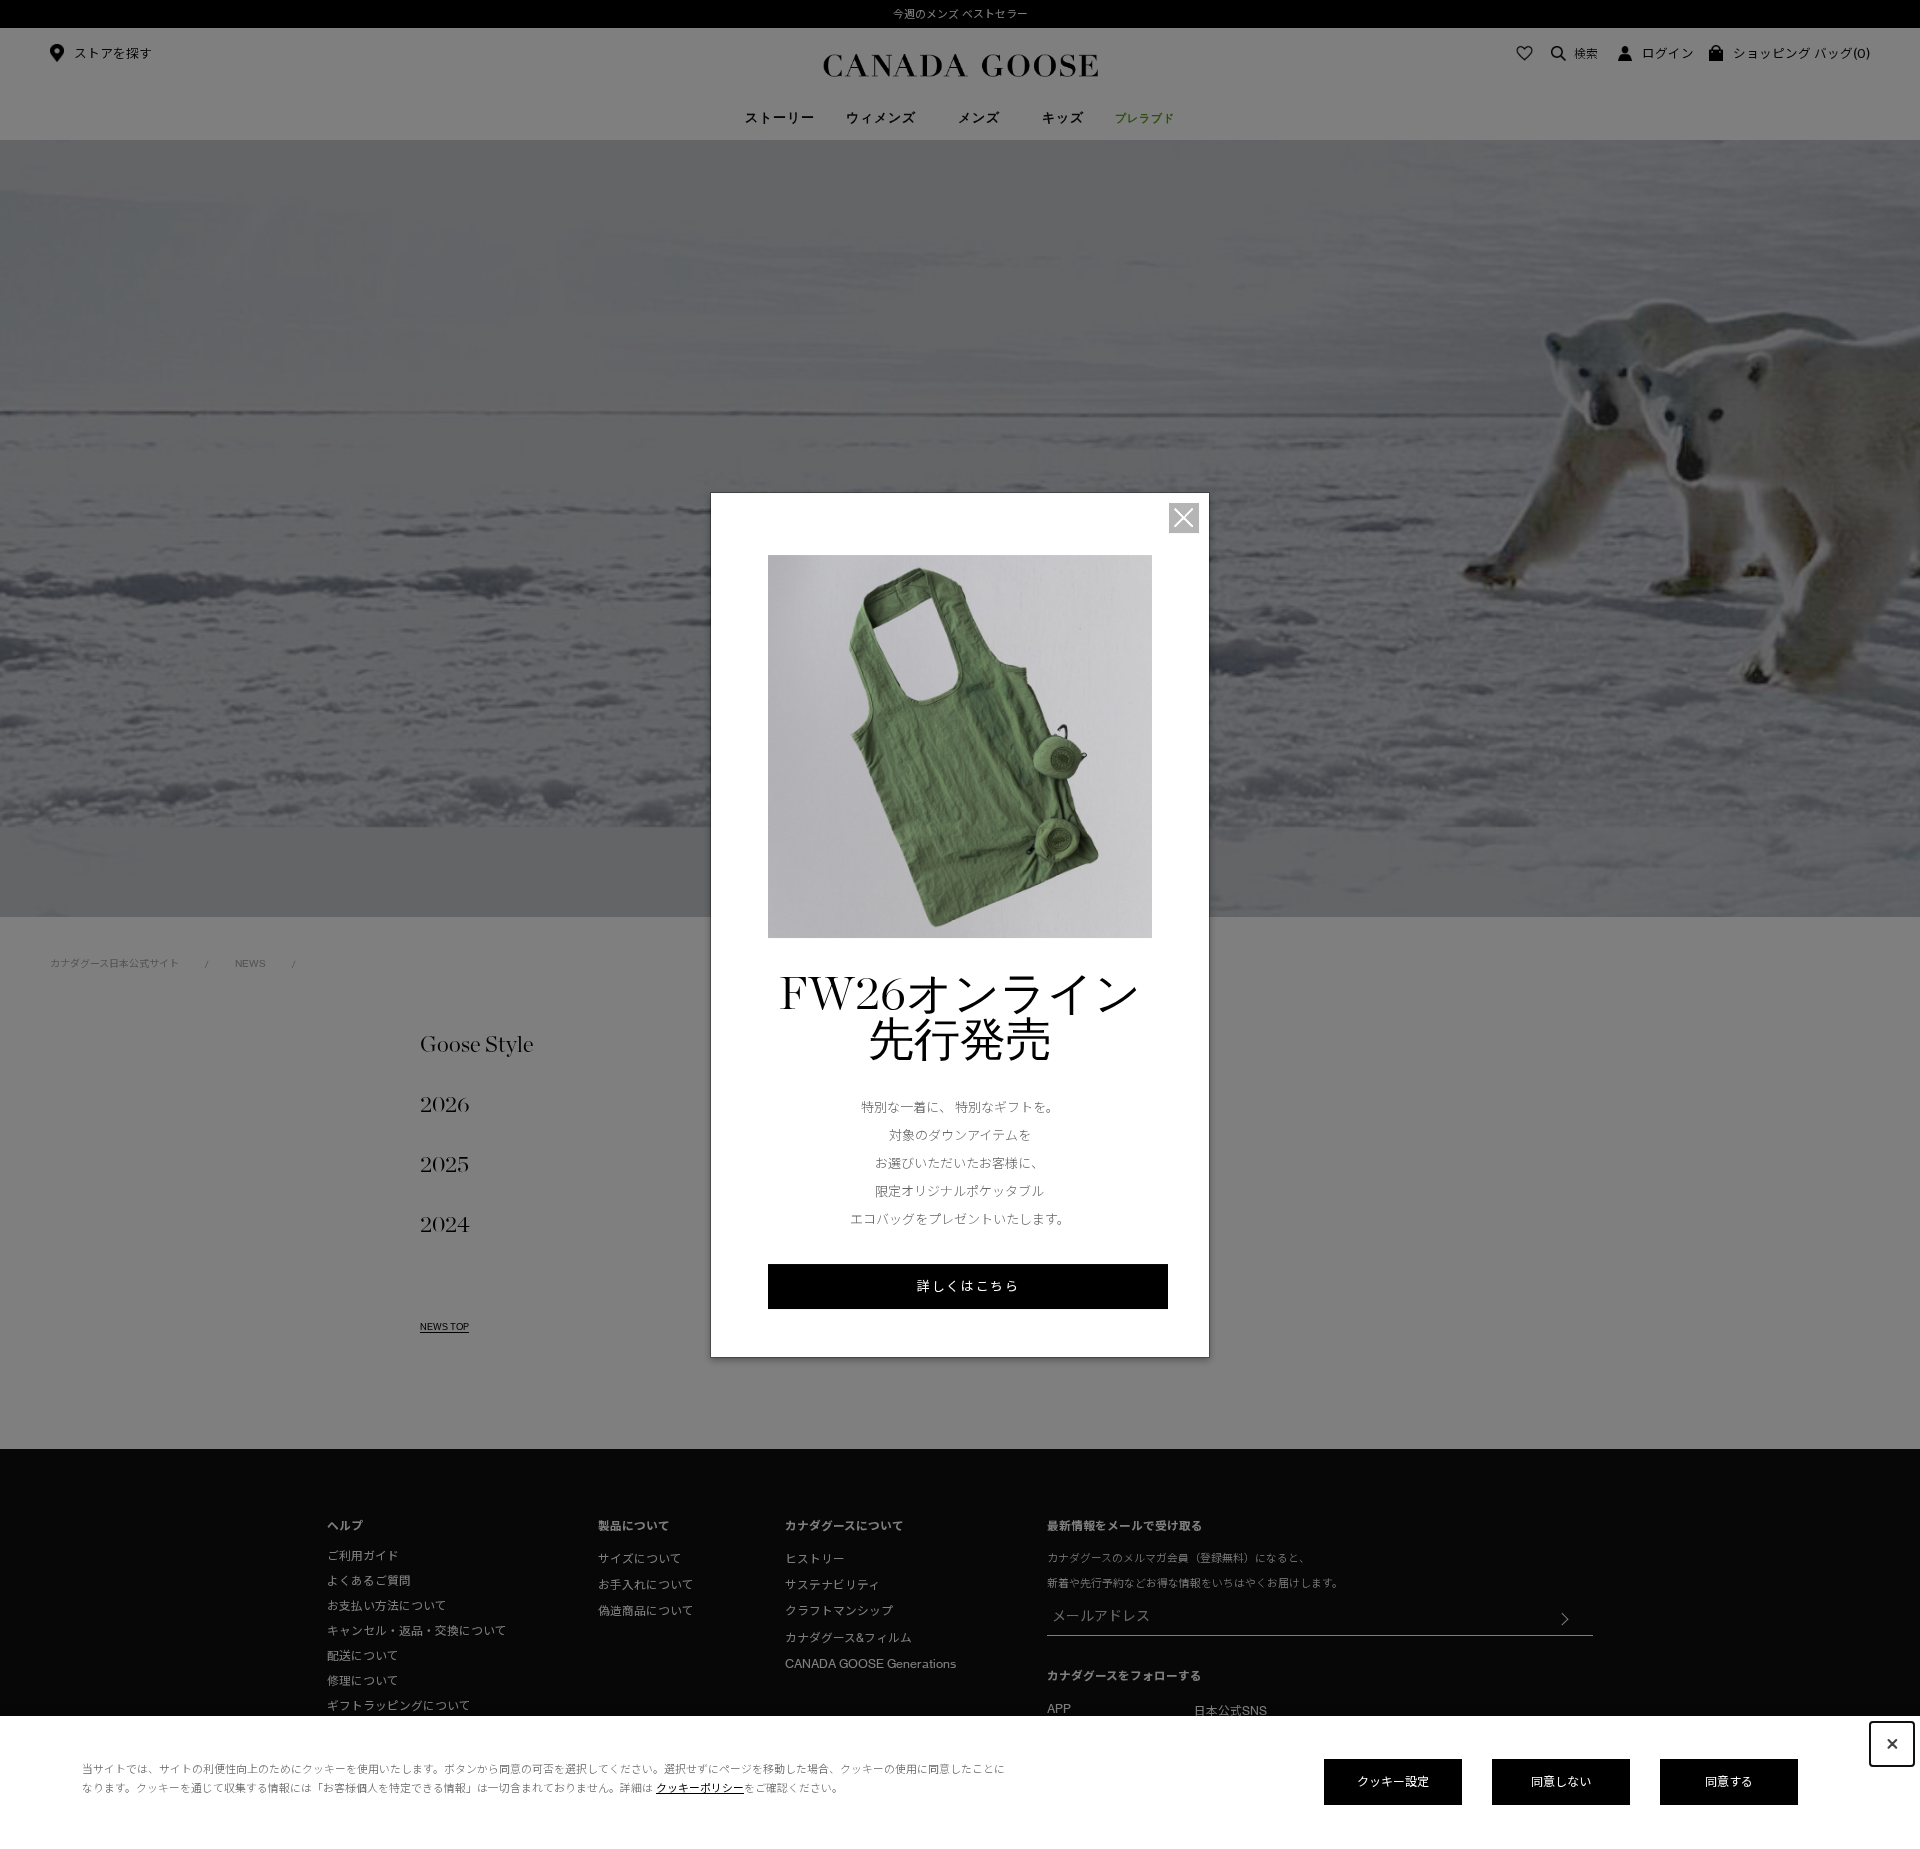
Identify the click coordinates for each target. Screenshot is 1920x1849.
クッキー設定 (1393, 1781)
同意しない (1561, 1781)
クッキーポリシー (700, 1788)
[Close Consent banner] (1892, 1744)
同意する (1729, 1781)
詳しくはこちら (968, 1286)
